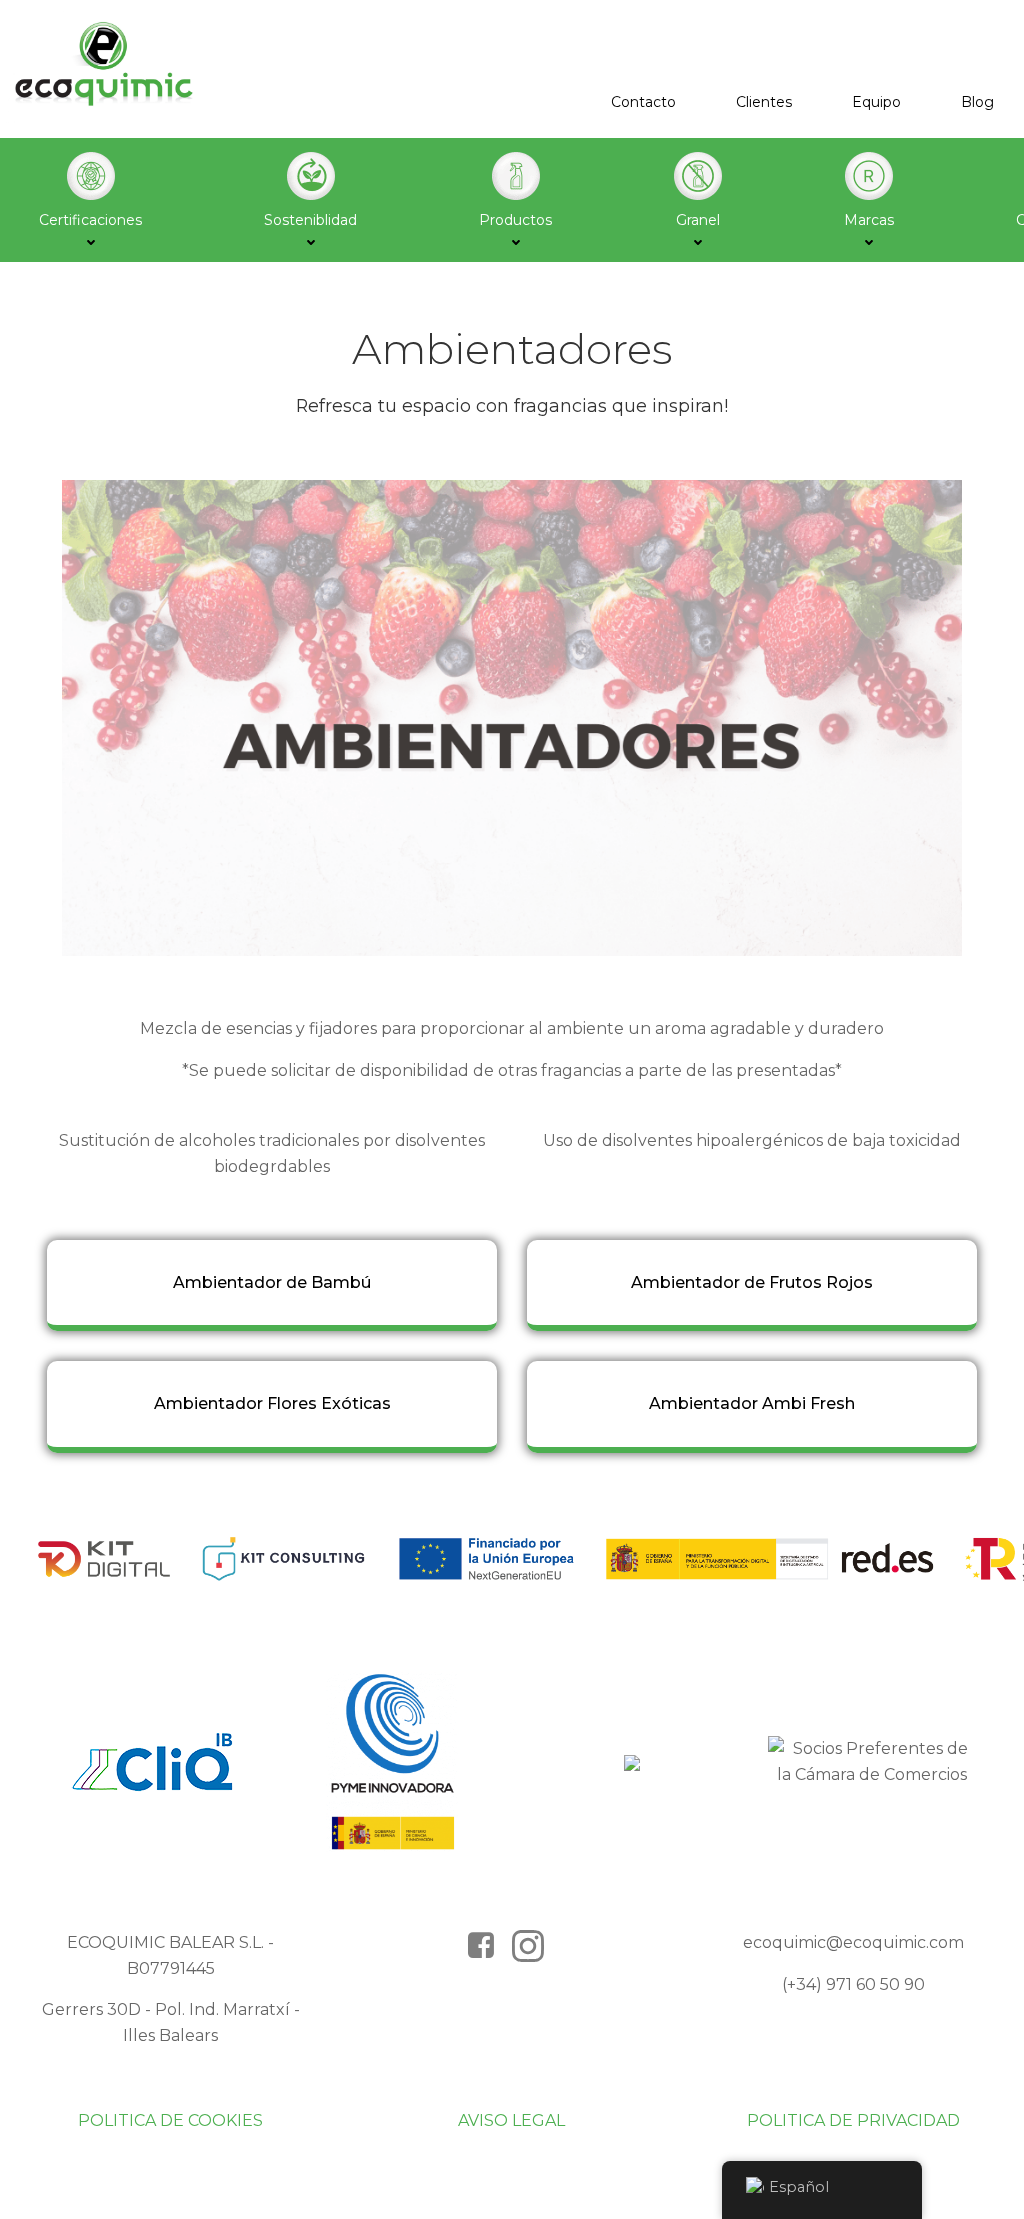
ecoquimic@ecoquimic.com (853, 1942)
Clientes (764, 102)
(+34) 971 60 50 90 (853, 1984)
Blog (977, 102)
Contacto (643, 102)
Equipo (876, 102)
